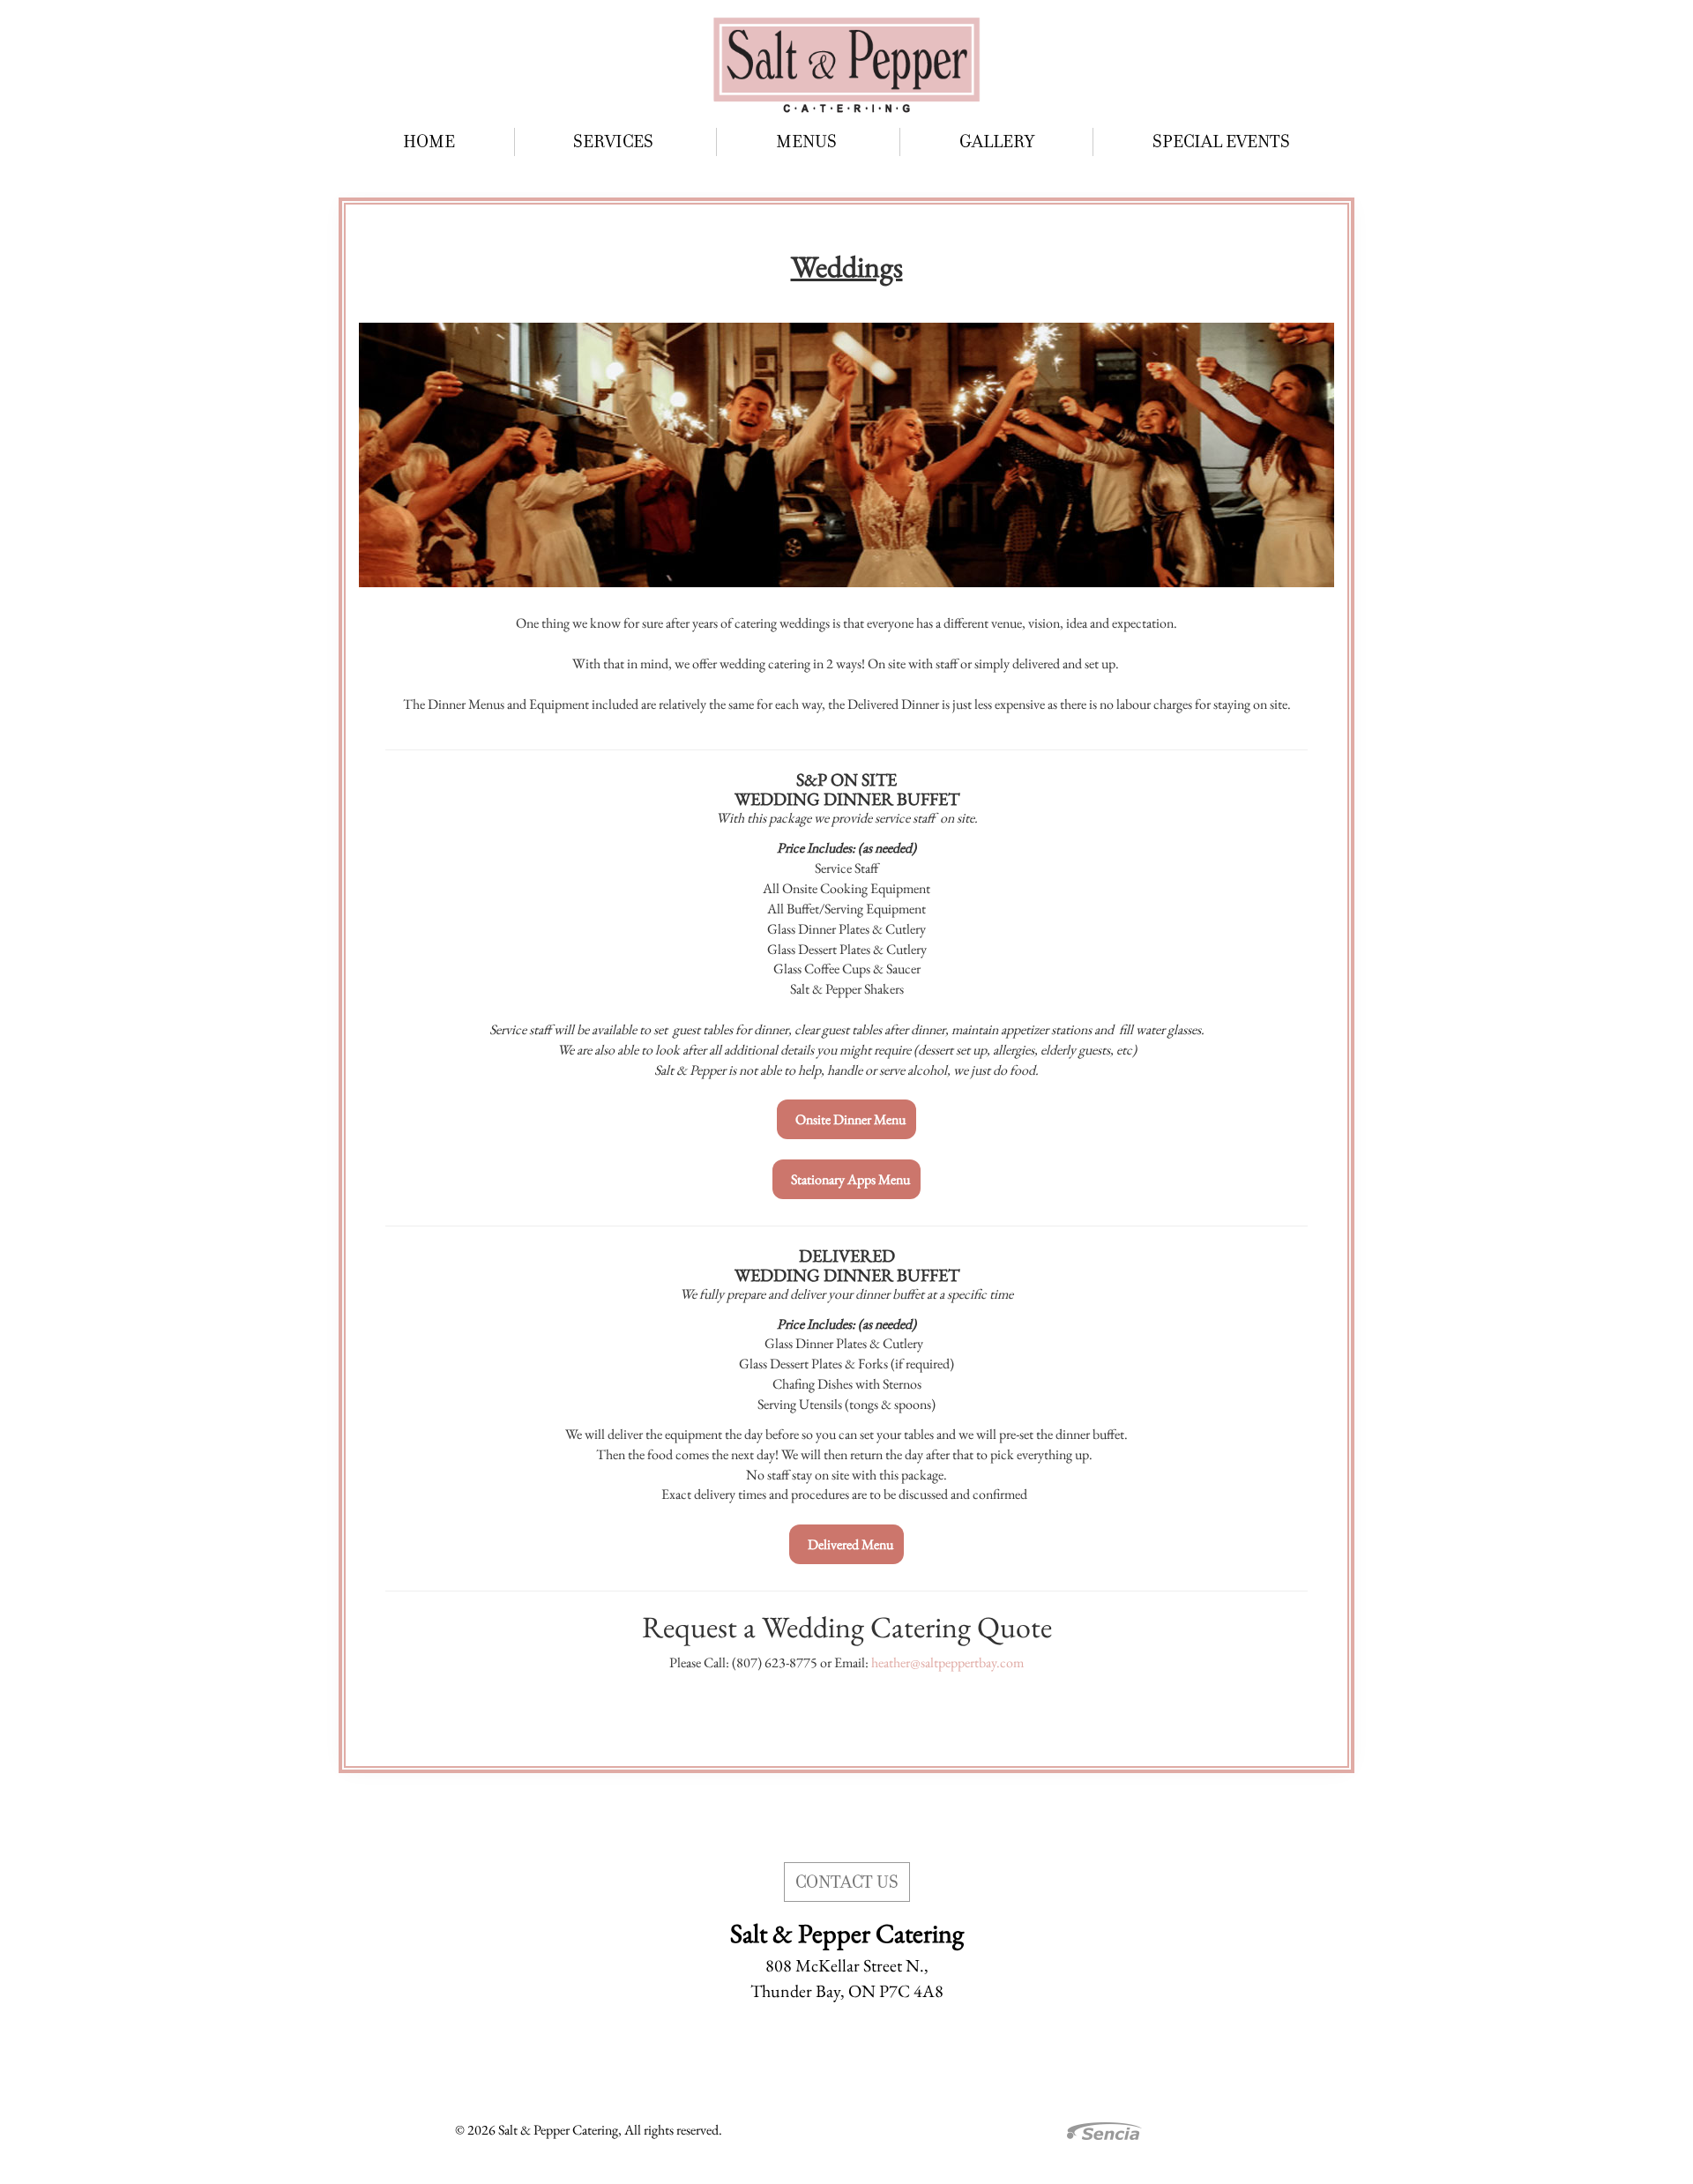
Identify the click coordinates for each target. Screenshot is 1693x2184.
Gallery (997, 142)
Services (615, 142)
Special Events (1221, 142)
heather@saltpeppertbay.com (947, 1662)
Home (429, 142)
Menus (808, 142)
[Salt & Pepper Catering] (846, 64)
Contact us (847, 1882)
